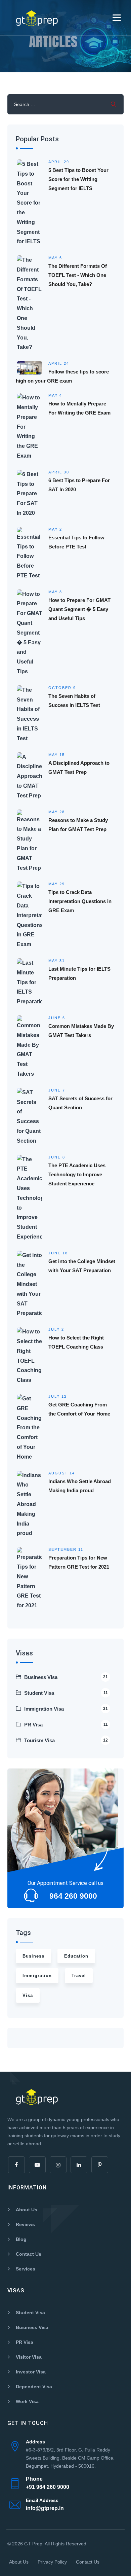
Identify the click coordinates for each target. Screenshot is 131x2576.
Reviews (25, 2224)
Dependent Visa (34, 2387)
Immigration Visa (66, 1709)
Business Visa (66, 1677)
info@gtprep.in (45, 2508)
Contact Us (29, 2254)
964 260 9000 (73, 1896)
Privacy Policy (52, 2562)
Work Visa (27, 2401)
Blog (21, 2239)
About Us (27, 2210)
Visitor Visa (29, 2357)
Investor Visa (31, 2372)
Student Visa (66, 1693)
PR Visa (66, 1725)
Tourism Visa (66, 1740)
